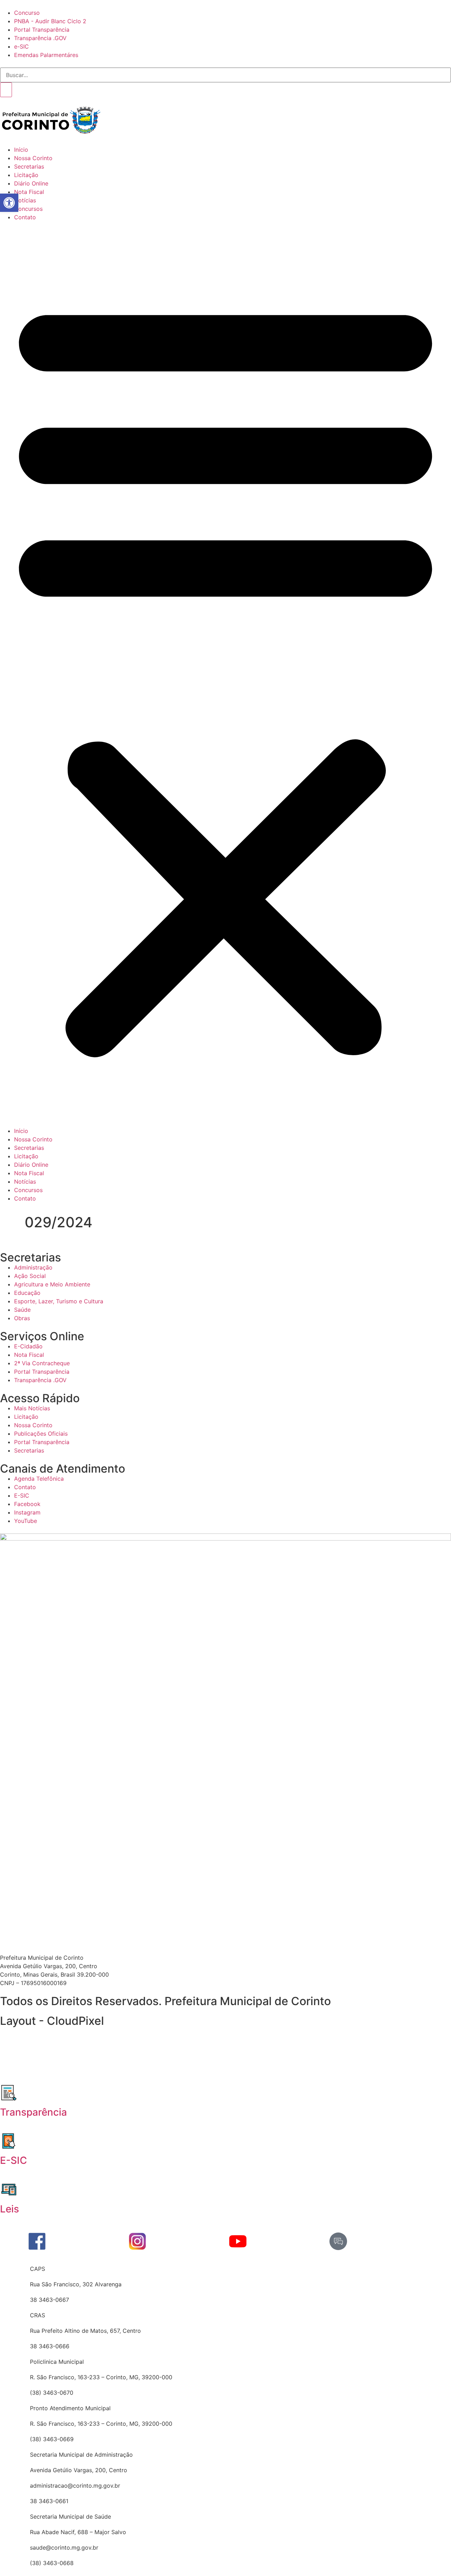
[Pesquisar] (6, 90)
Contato (25, 217)
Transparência (33, 2112)
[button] (225, 674)
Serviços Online (42, 1336)
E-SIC (14, 2160)
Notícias (25, 200)
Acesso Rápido (40, 1398)
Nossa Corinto (33, 158)
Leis (10, 2209)
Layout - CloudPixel (52, 2021)
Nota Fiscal (29, 192)
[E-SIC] (9, 2141)
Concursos (28, 209)
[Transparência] (9, 2093)
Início (21, 150)
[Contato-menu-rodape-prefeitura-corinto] (338, 2241)
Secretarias (29, 166)
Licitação (26, 175)
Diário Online (31, 183)
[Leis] (9, 2190)
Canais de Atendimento (63, 1469)
